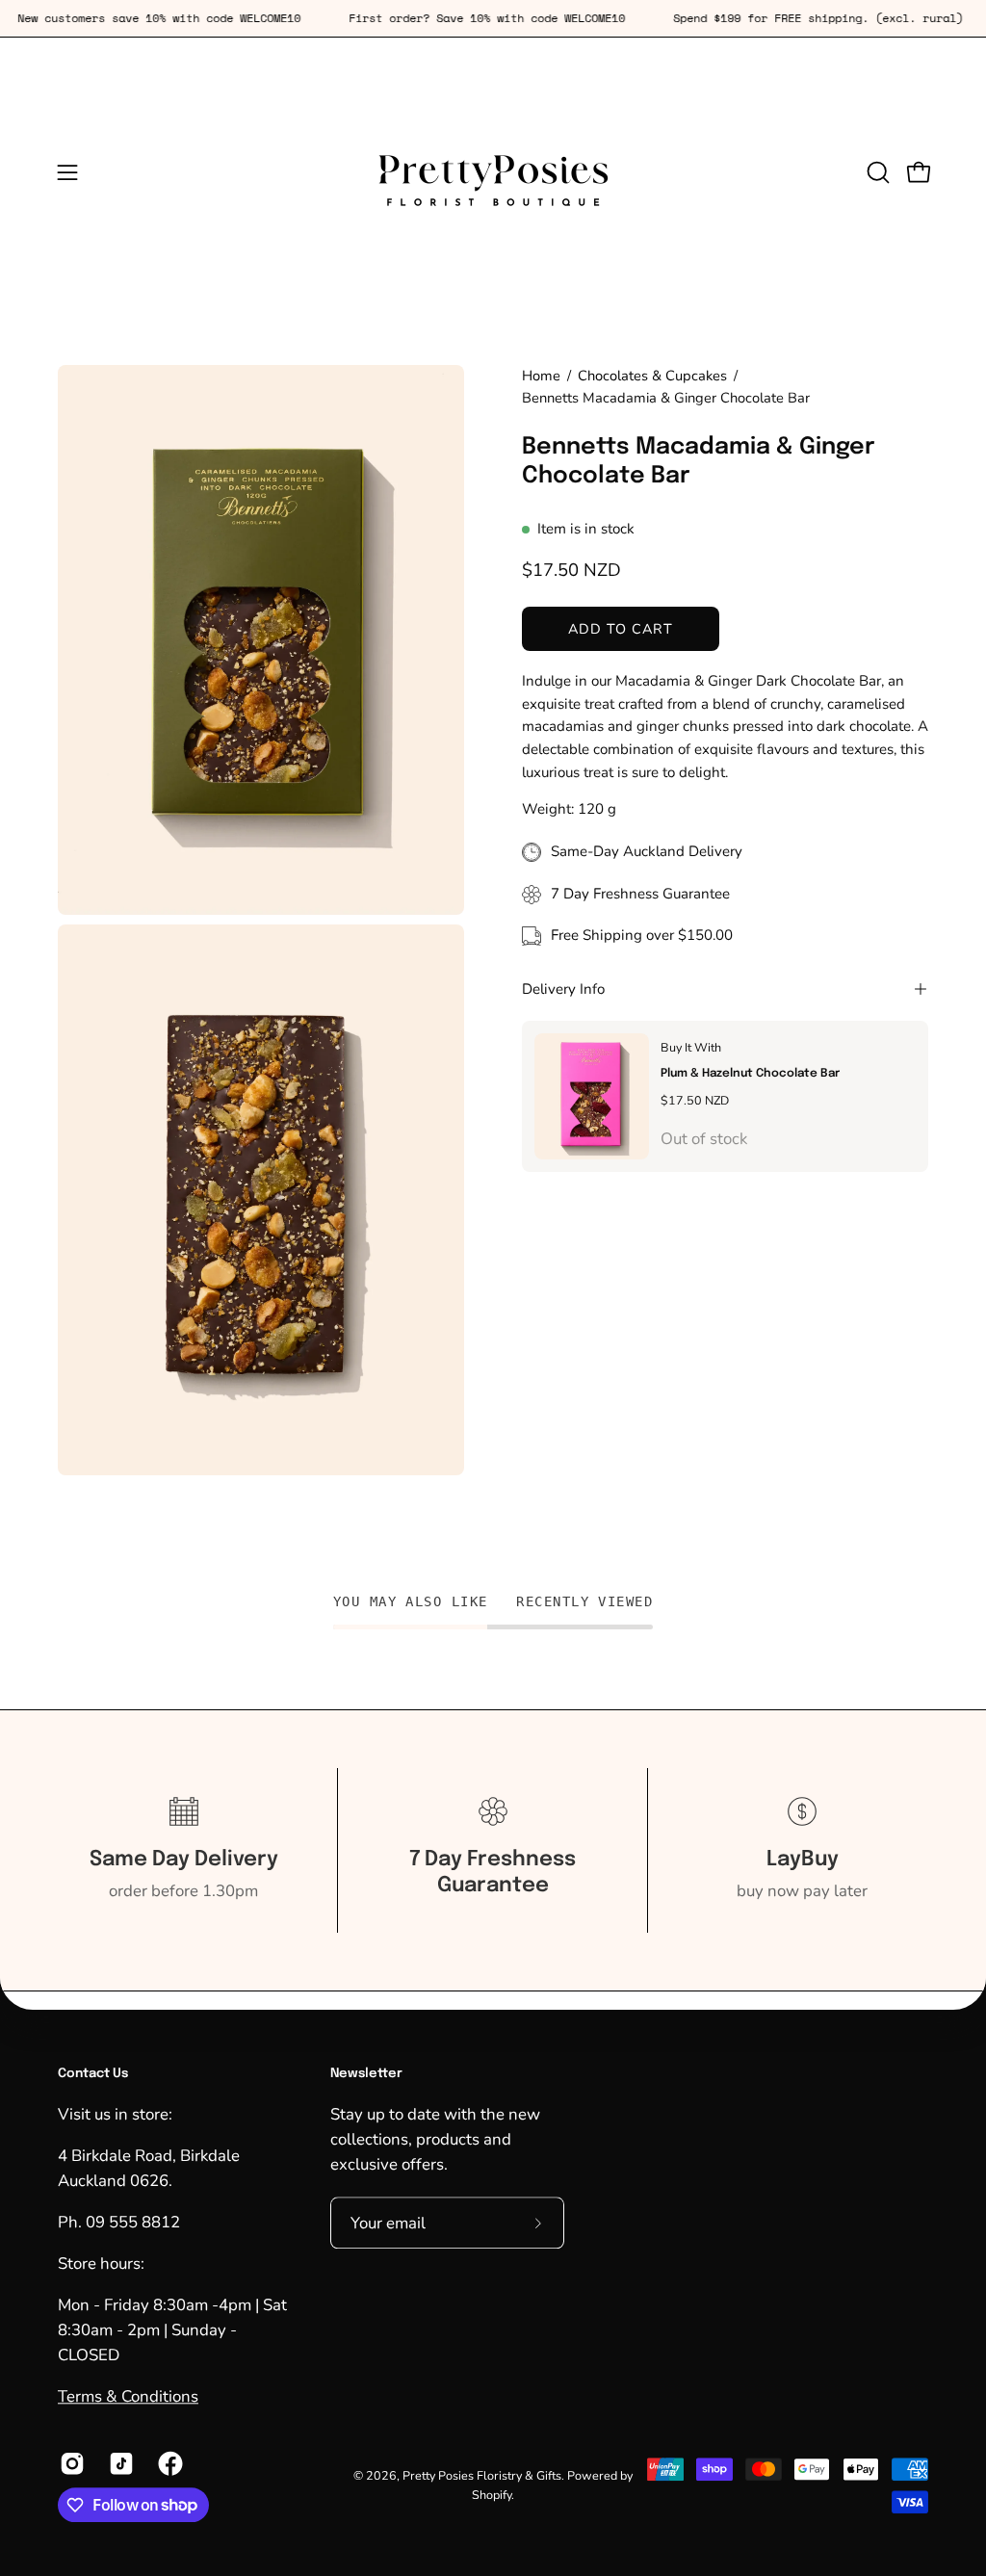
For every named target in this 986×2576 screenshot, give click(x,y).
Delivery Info (563, 989)
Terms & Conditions (128, 2397)
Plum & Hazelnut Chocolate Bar (750, 1073)
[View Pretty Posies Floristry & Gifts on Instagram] (70, 2463)
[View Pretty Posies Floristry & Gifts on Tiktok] (119, 2463)
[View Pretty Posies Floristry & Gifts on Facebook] (168, 2463)
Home (541, 376)
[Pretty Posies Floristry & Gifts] (493, 172)
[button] (876, 172)
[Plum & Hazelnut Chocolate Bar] (592, 1096)
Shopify (492, 2495)
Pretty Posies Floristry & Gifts (482, 2475)
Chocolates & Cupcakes (652, 376)
